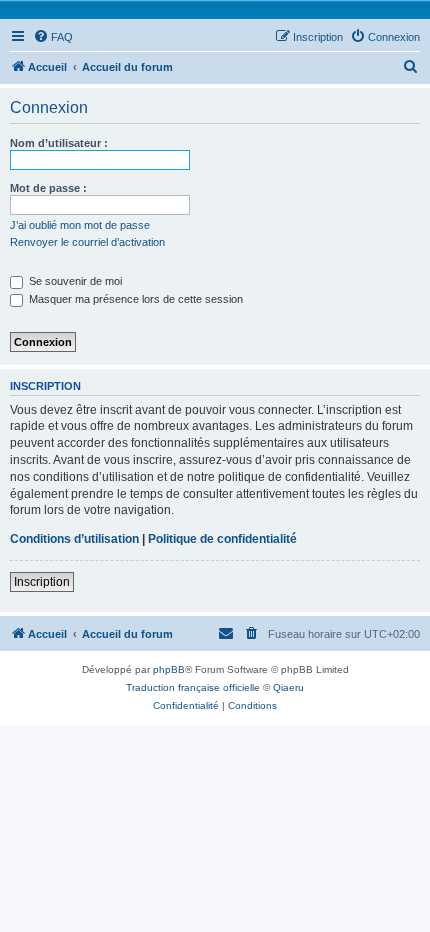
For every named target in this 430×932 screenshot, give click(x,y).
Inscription (42, 582)
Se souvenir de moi (74, 281)
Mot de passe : (48, 188)
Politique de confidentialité (222, 539)
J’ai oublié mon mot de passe (80, 225)
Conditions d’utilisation (74, 539)
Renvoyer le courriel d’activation (87, 242)
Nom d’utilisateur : (59, 143)
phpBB (169, 669)
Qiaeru (288, 687)
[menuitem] (53, 37)
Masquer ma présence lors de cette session (134, 299)
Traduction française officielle (193, 687)
